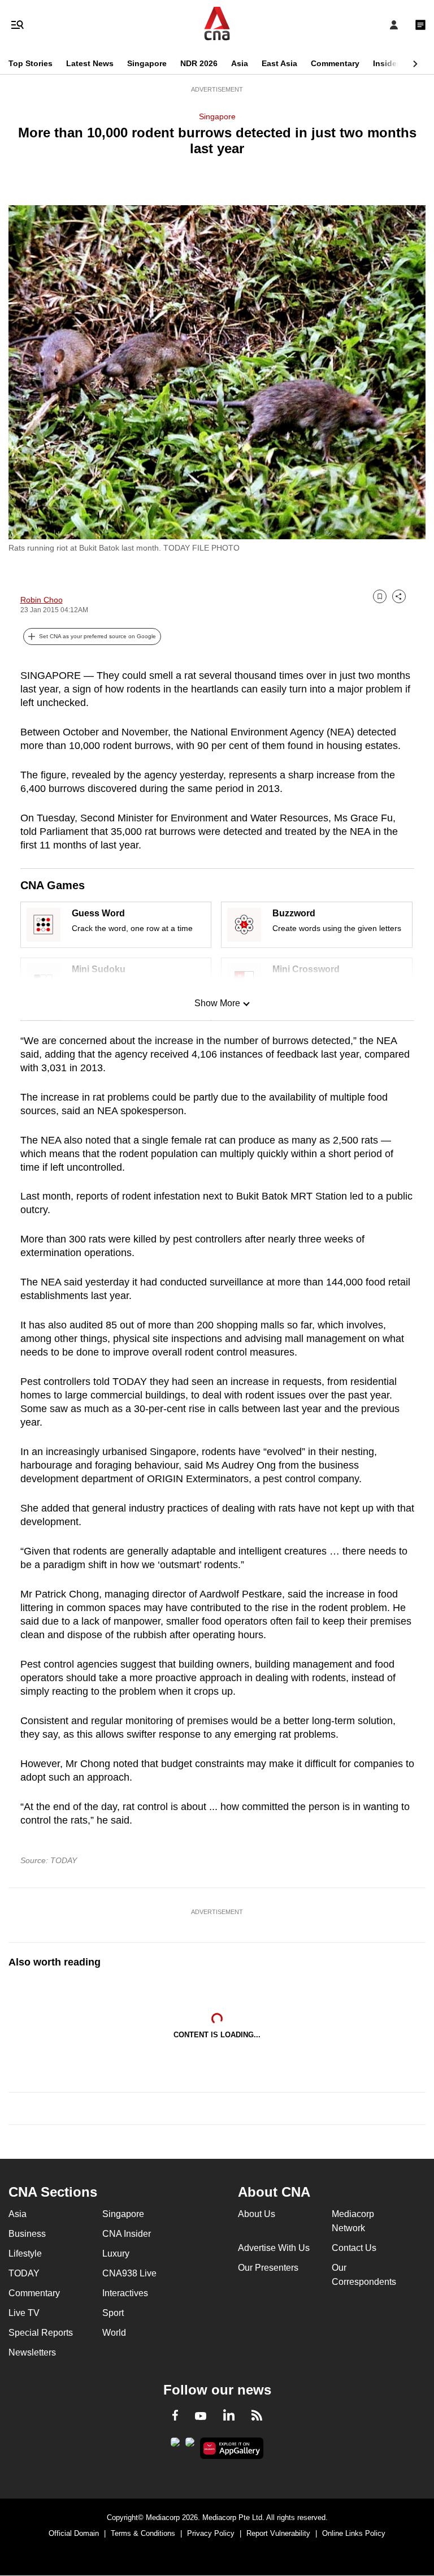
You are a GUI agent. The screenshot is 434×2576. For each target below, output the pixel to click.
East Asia (279, 63)
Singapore (147, 63)
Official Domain (74, 2533)
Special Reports (41, 2333)
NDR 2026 (199, 63)
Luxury (116, 2254)
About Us (257, 2214)
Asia (240, 63)
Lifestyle (25, 2254)
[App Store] (190, 2445)
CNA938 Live (129, 2273)
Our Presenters (268, 2268)
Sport (113, 2313)
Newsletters (32, 2352)
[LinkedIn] (229, 2417)
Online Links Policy (354, 2533)
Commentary (335, 63)
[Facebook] (175, 2417)
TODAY (24, 2273)
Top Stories (31, 63)
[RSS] (257, 2417)
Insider (386, 63)
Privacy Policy (211, 2533)
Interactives (125, 2293)
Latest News (90, 63)
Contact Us (354, 2248)
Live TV (24, 2313)
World (114, 2333)
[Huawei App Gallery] (232, 2448)
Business (27, 2234)
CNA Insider (127, 2234)
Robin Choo (42, 600)
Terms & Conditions (143, 2533)
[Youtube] (201, 2417)
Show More (217, 1003)
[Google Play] (175, 2445)
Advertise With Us (274, 2248)
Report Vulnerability (278, 2533)
